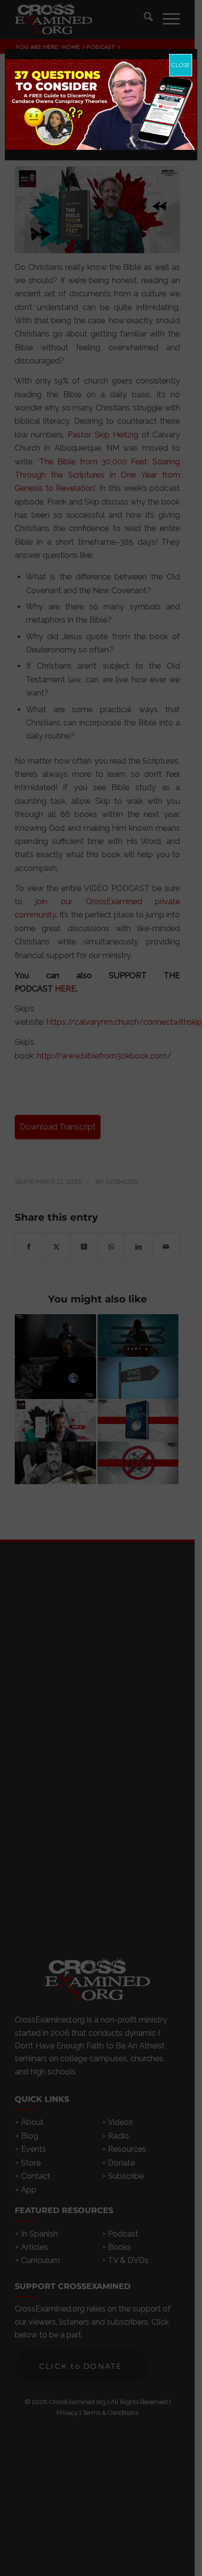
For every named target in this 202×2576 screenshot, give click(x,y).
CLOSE (181, 65)
